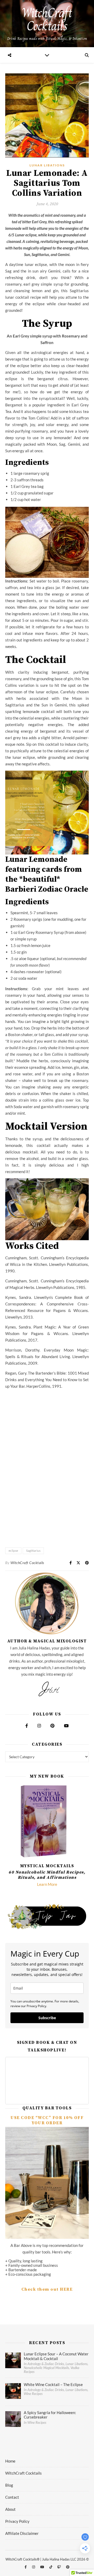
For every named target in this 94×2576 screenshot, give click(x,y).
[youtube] (43, 2567)
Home (10, 2461)
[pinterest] (68, 2567)
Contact (12, 2497)
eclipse (13, 1551)
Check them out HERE (47, 2289)
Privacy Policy (17, 2521)
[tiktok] (51, 2567)
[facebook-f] (26, 2567)
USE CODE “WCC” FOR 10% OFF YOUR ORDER (47, 2120)
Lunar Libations (47, 165)
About (10, 2509)
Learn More (47, 1884)
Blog (9, 2485)
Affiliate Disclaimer (22, 2533)
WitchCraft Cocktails (27, 1563)
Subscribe (47, 2018)
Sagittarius (33, 1551)
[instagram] (34, 2567)
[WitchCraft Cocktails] (47, 24)
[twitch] (60, 2567)
